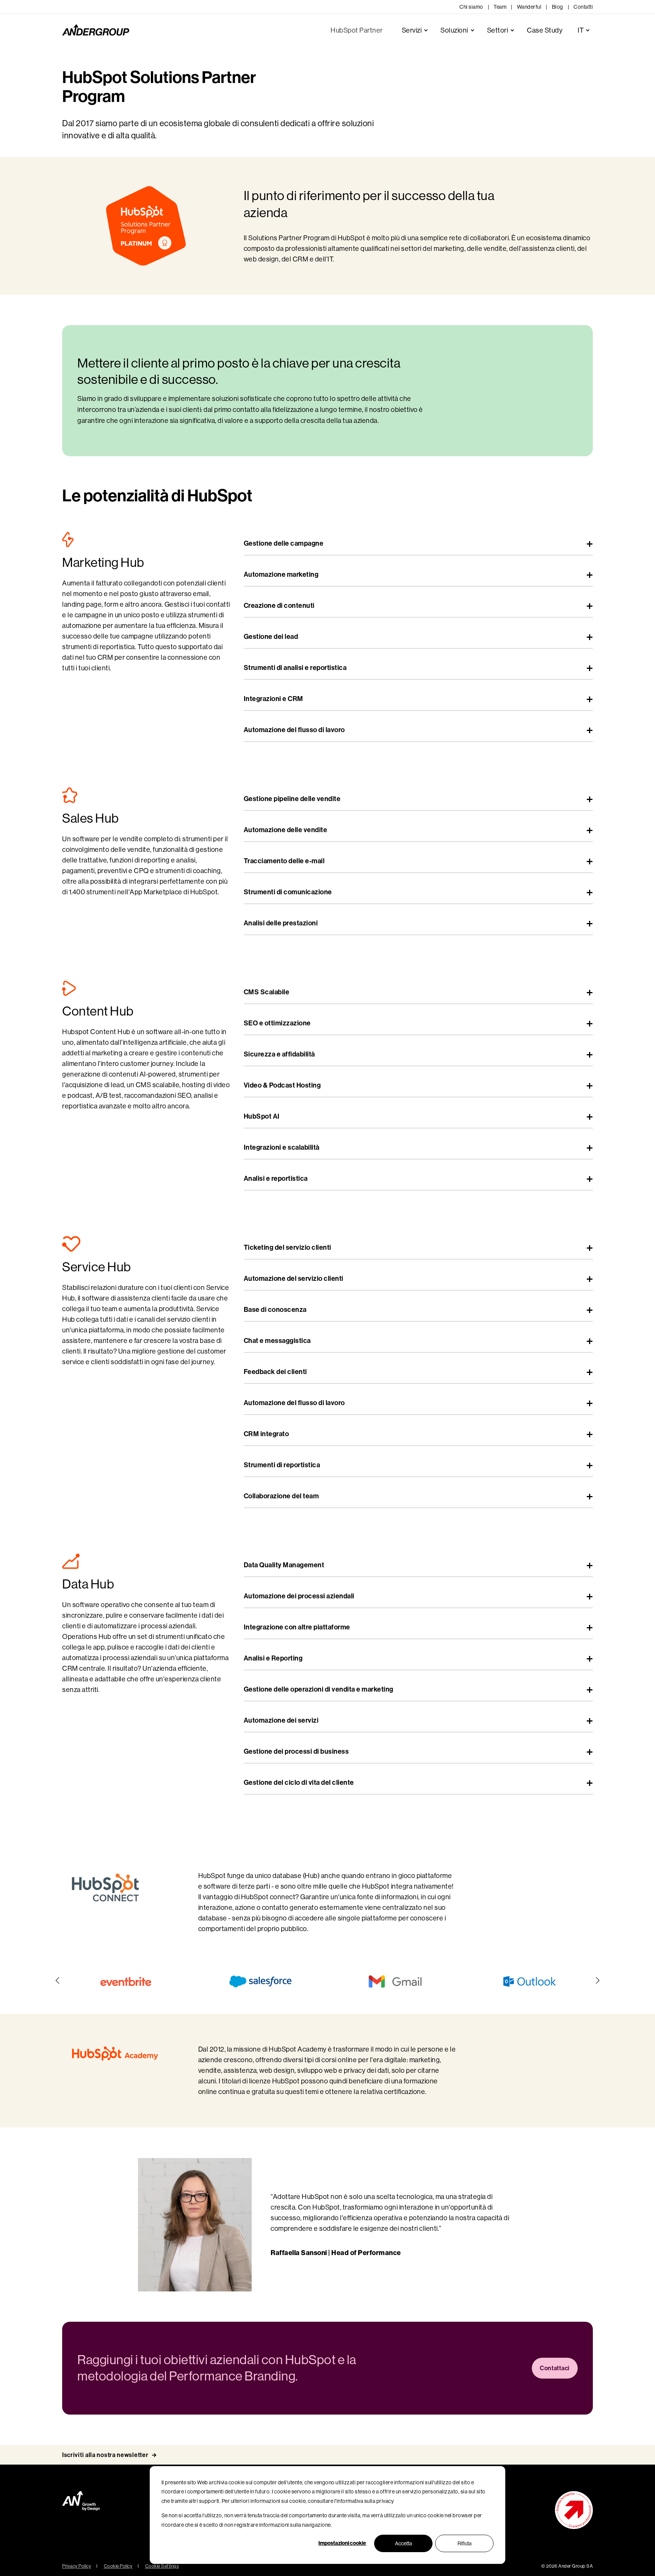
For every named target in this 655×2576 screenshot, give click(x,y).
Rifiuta (465, 2543)
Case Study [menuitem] (545, 30)
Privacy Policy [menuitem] (77, 2566)
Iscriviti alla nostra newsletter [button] (105, 2455)
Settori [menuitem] (498, 30)
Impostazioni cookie (342, 2543)
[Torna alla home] (96, 30)
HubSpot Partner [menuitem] (357, 30)
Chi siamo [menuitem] (471, 7)
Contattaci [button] (555, 2368)
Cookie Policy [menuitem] (118, 2566)
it (581, 30)
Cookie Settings (162, 2566)
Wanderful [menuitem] (529, 7)
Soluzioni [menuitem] (454, 30)
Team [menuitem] (500, 7)
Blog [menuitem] (558, 7)
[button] (58, 1980)
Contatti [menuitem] (583, 7)
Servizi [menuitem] (412, 30)
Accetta (403, 2543)
